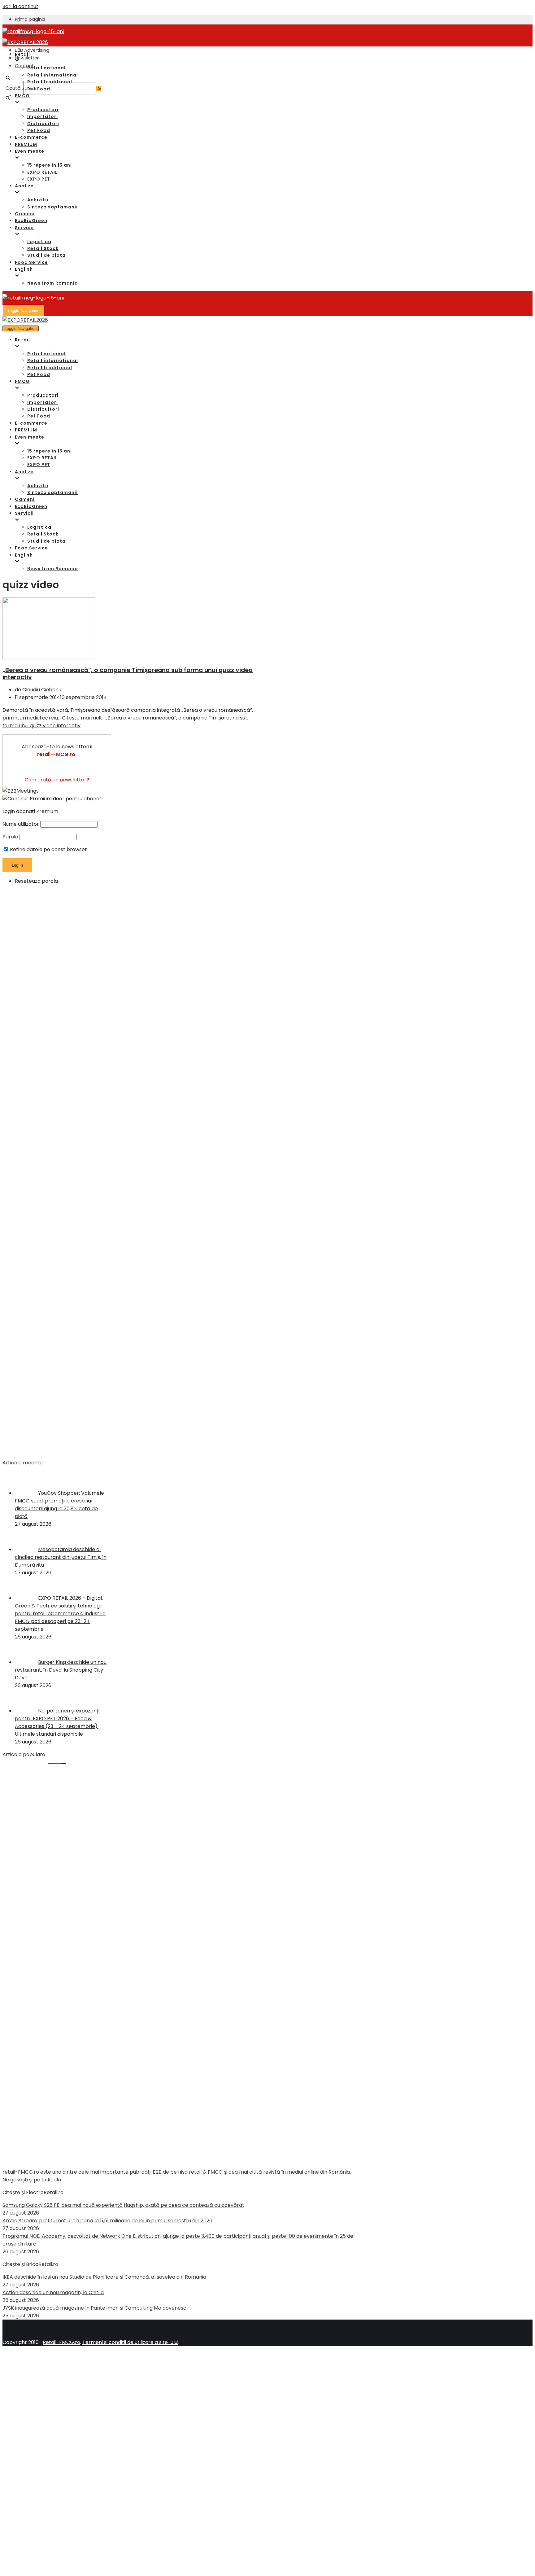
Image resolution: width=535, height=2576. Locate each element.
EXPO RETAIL (42, 172)
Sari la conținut (20, 6)
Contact (24, 66)
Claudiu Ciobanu (42, 690)
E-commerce (31, 137)
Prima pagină (30, 19)
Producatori (43, 110)
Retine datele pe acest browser (48, 849)
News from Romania (53, 283)
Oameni (25, 214)
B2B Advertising (32, 50)
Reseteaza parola (36, 881)
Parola (10, 837)
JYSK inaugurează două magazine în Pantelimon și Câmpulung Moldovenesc (94, 2308)
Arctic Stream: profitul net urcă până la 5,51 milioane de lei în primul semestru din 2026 (107, 2221)
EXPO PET (39, 179)
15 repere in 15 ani (50, 165)
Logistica (39, 242)
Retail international (53, 75)
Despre (23, 27)
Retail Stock (43, 248)
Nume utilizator (21, 824)
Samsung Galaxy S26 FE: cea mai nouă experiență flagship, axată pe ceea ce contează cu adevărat (123, 2205)
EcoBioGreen (31, 221)
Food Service (31, 262)
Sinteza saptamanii (52, 207)
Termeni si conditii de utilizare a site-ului (130, 2342)
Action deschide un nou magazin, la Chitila (53, 2292)
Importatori (43, 116)
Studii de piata (46, 255)
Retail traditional (50, 82)
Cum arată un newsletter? (57, 780)
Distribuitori (43, 124)
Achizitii (38, 200)
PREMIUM (26, 144)
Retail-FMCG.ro (61, 2342)
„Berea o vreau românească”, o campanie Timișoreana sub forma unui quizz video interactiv (128, 674)
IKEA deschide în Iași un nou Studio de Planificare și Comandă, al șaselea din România (104, 2277)
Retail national (46, 68)
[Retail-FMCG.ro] (33, 31)
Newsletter (27, 58)
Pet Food (39, 89)
